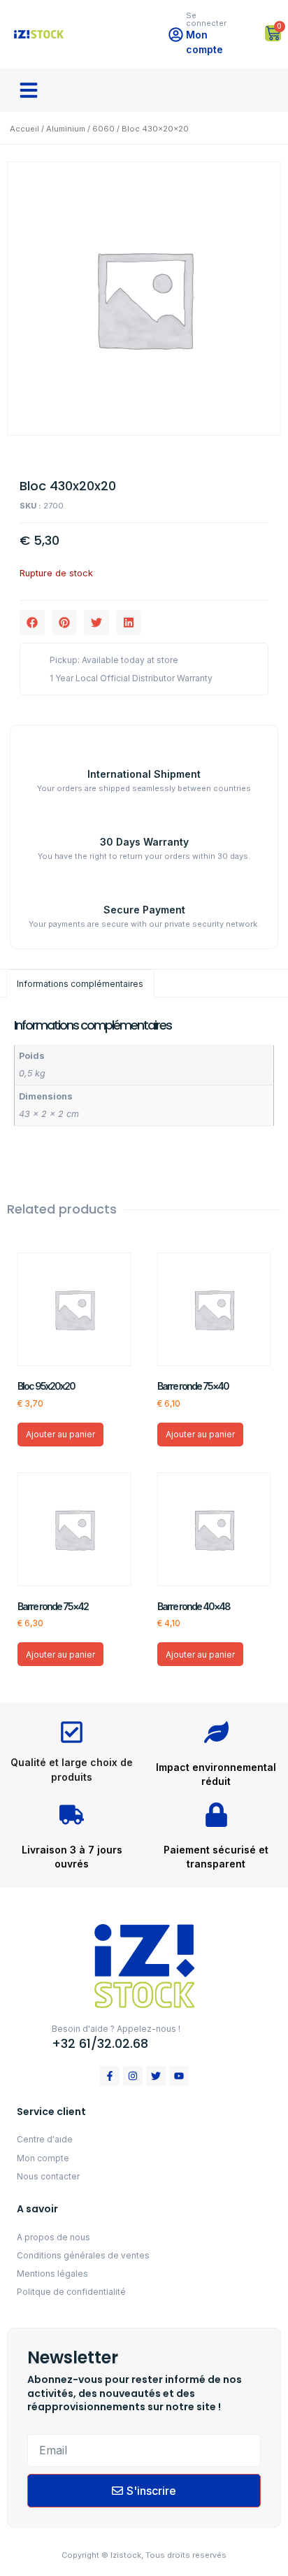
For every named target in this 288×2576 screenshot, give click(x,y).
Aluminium (66, 129)
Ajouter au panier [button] (60, 1434)
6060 (103, 129)
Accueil (24, 129)
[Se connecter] (176, 35)
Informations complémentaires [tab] (80, 984)
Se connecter (206, 19)
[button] (29, 90)
